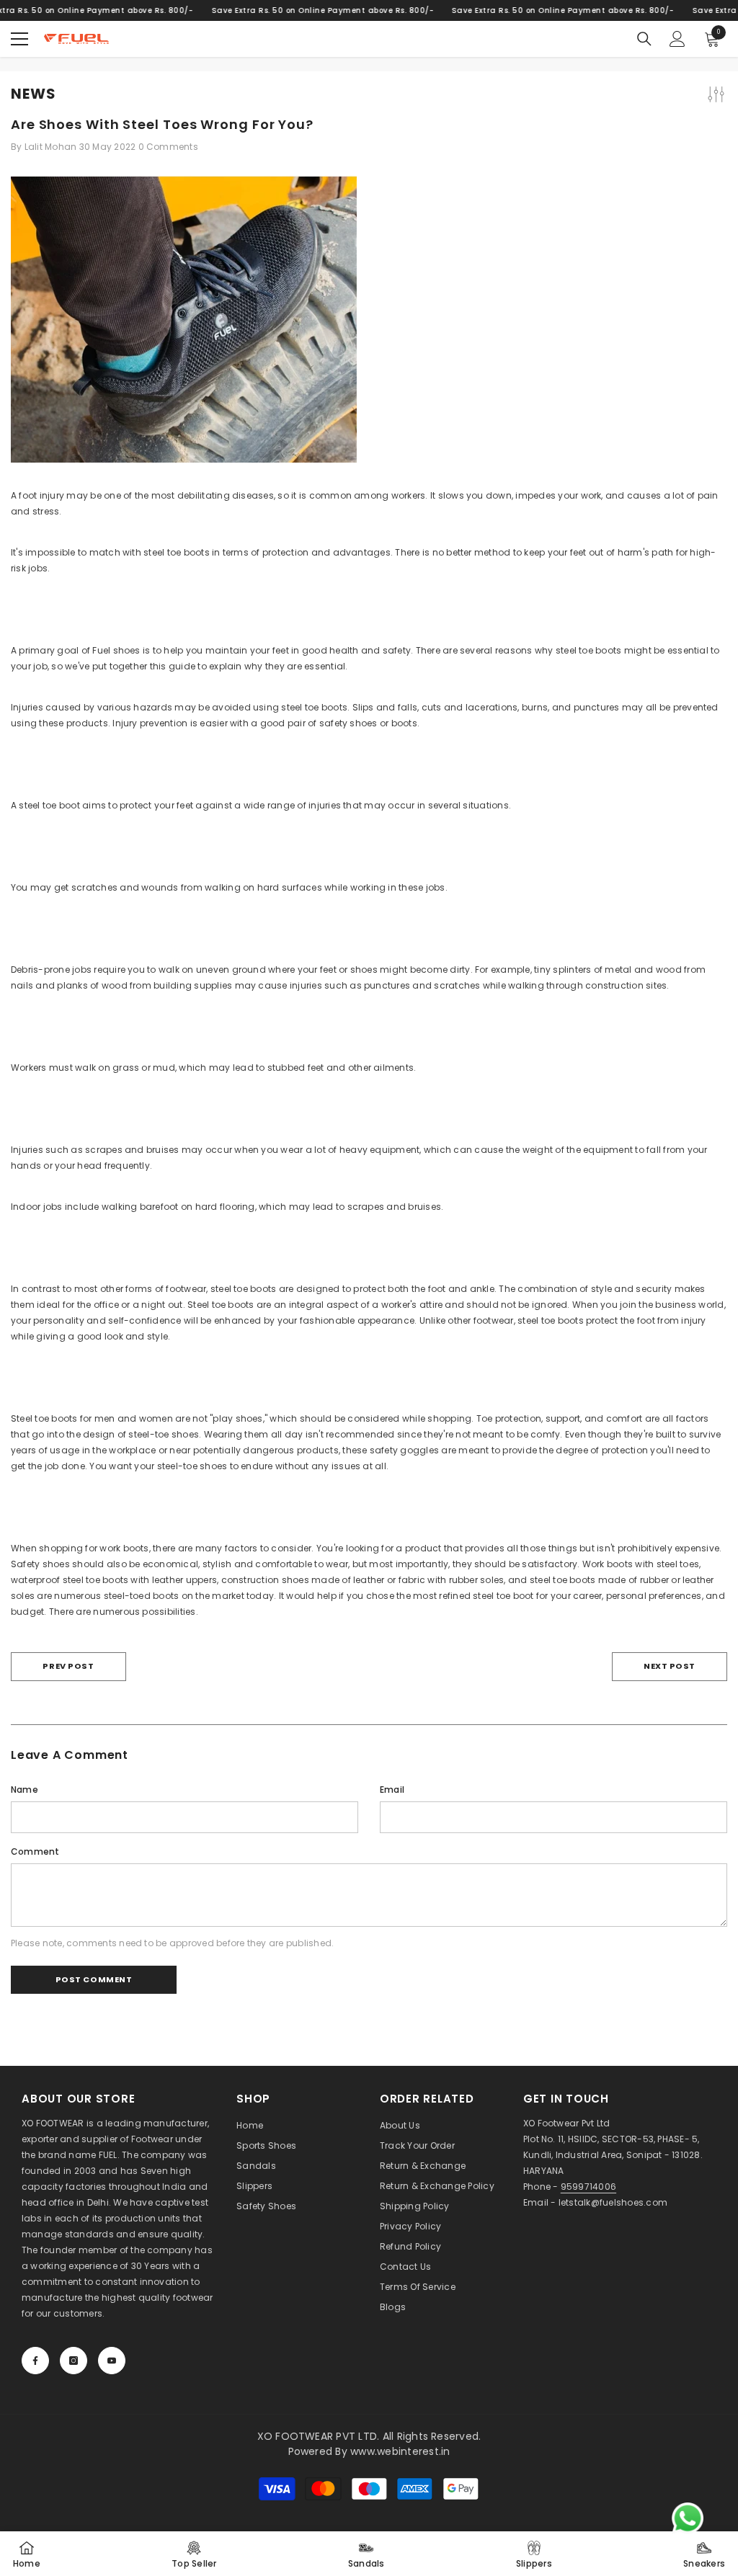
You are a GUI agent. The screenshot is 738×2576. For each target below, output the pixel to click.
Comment (35, 1851)
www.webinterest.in (400, 2451)
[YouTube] (112, 2361)
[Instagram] (74, 2361)
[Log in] (677, 39)
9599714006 (588, 2187)
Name (25, 1790)
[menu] (19, 39)
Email (392, 1790)
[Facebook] (35, 2361)
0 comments (168, 147)
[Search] (644, 39)
